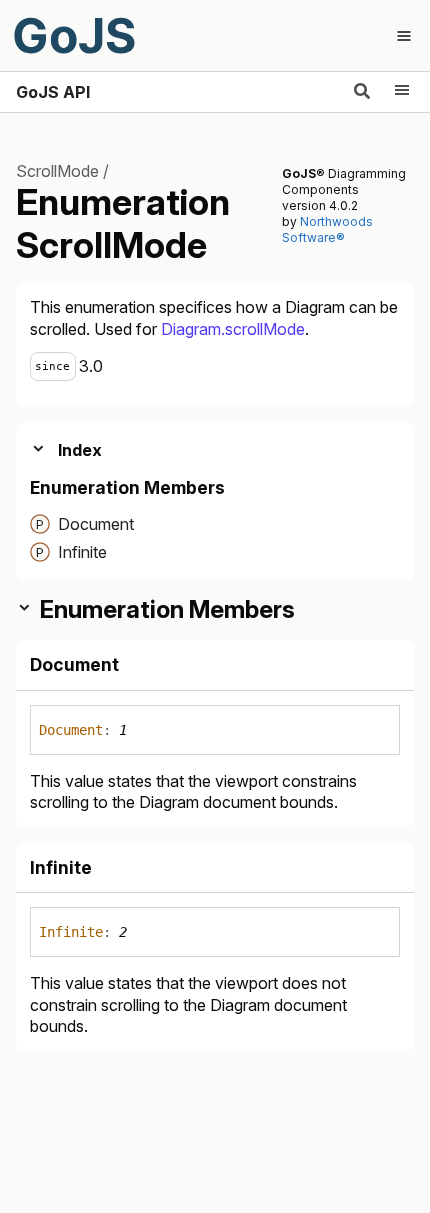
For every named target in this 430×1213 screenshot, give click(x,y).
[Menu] (402, 92)
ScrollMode (57, 171)
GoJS (74, 35)
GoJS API (53, 92)
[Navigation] (404, 36)
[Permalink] (136, 667)
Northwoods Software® (327, 229)
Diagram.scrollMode (233, 329)
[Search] (362, 92)
